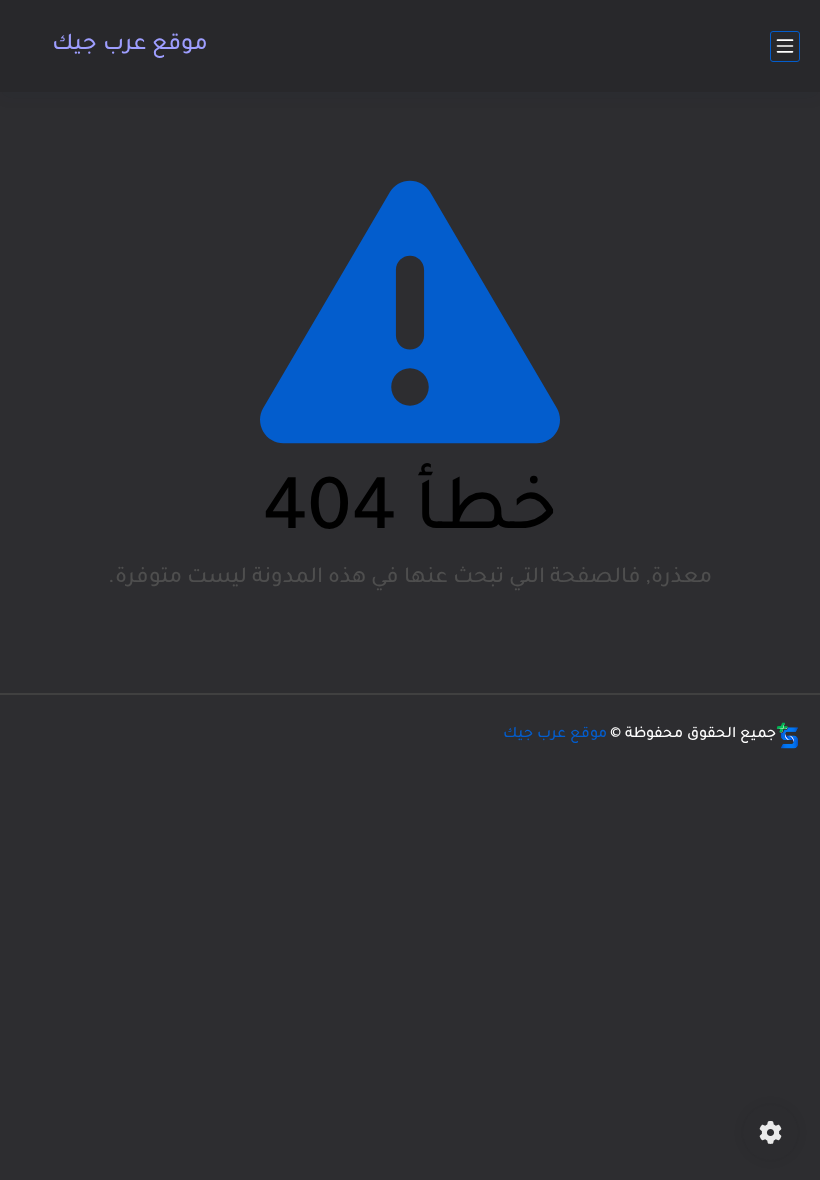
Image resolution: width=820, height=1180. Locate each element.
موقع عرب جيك (130, 46)
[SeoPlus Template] (788, 735)
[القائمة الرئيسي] (785, 46)
